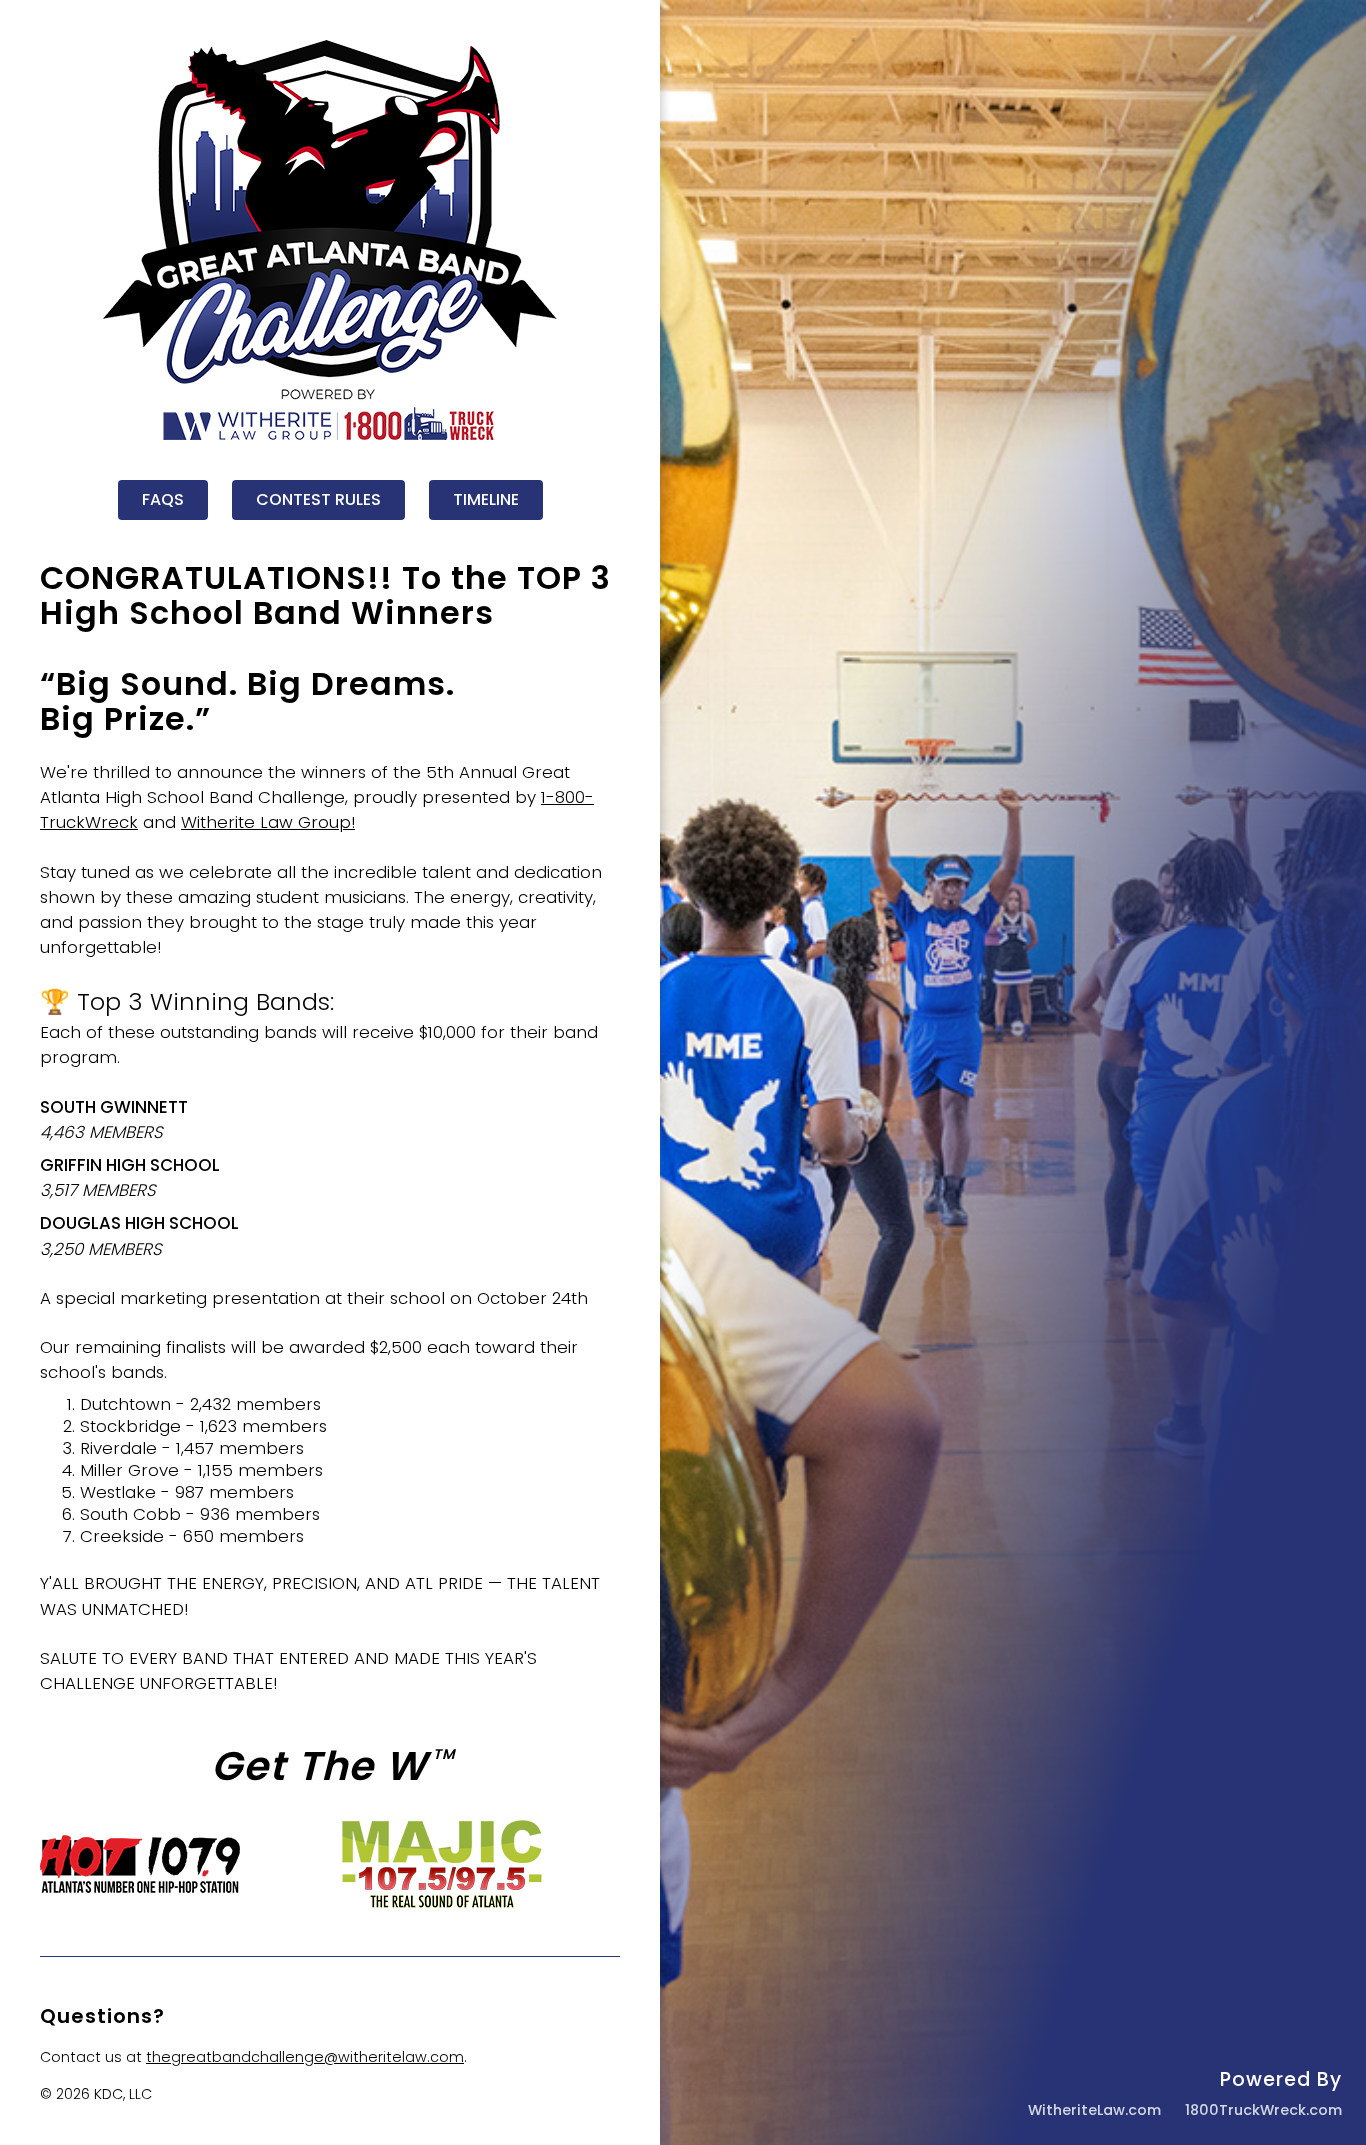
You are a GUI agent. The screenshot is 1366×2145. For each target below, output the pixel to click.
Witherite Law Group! (268, 822)
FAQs (163, 499)
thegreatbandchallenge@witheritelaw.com (305, 2057)
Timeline (486, 499)
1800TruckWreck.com (1263, 2110)
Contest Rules (318, 499)
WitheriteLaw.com (1094, 2110)
